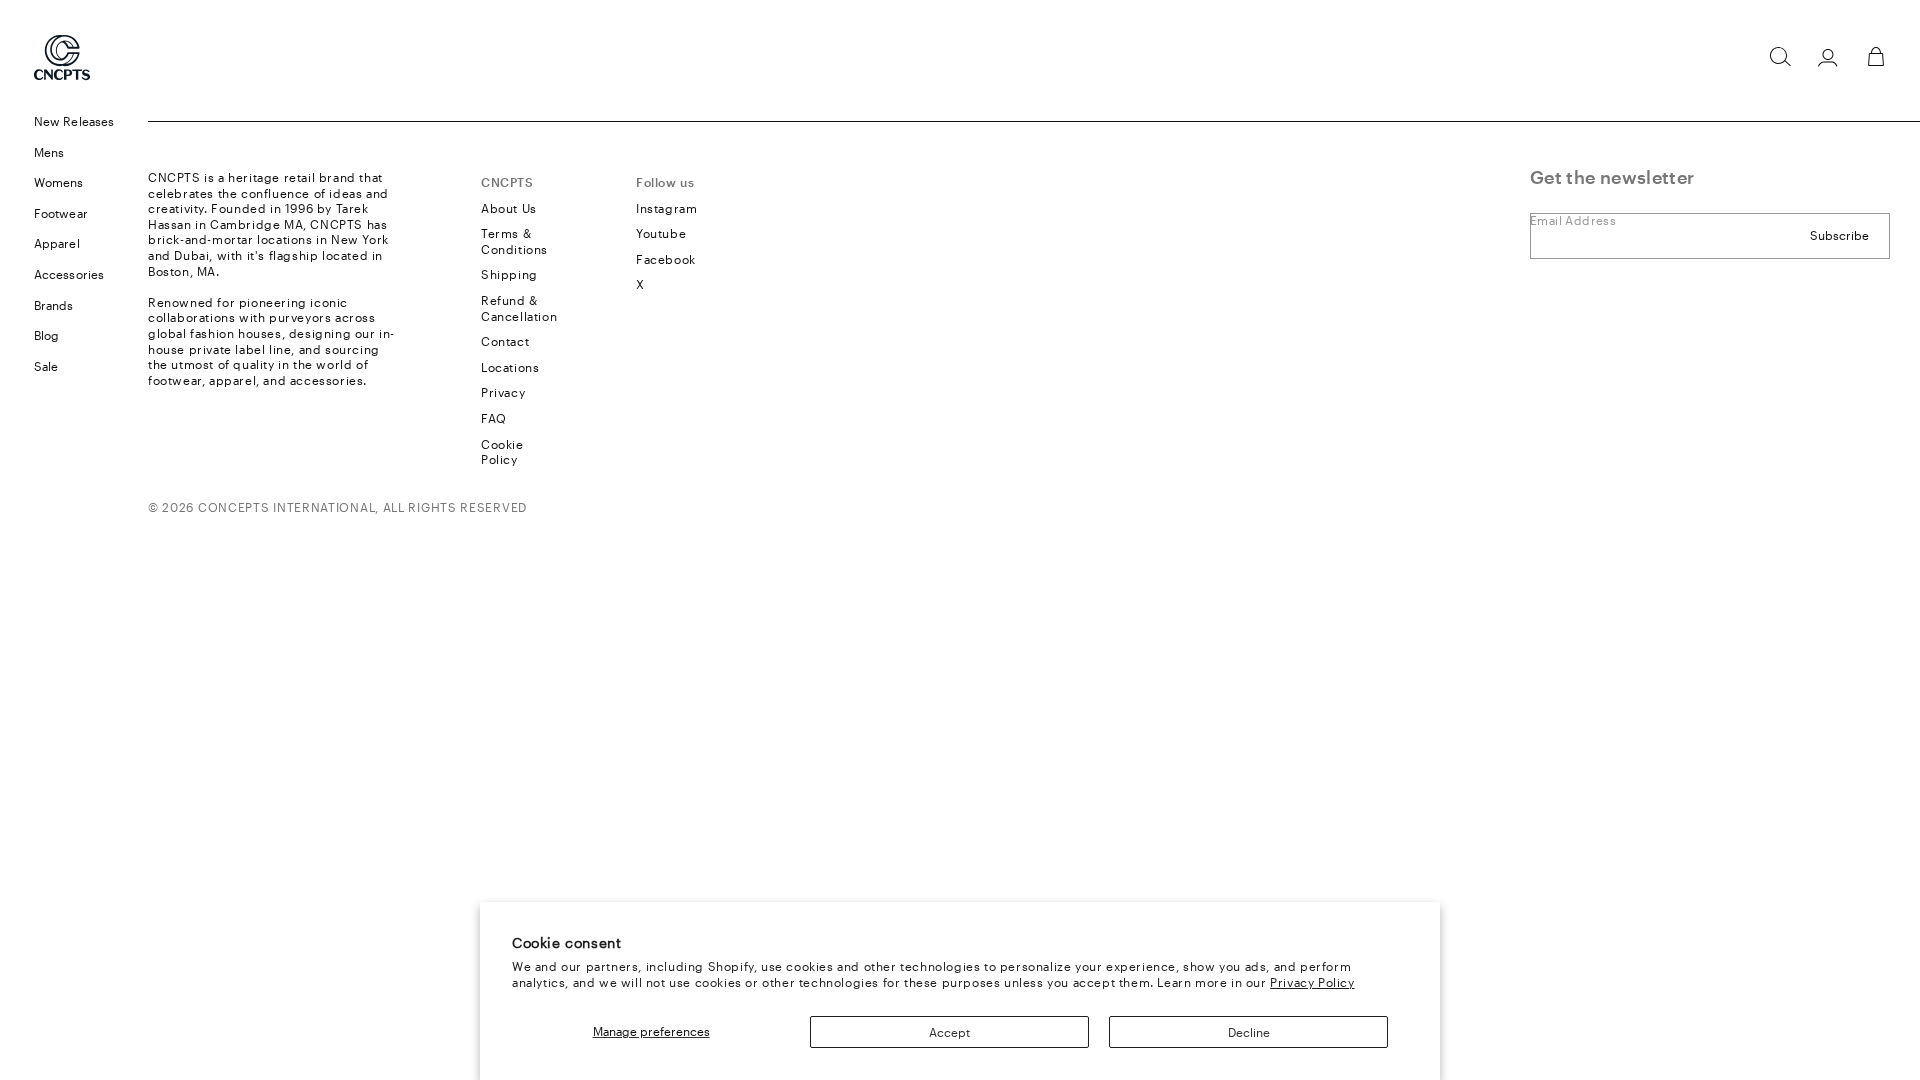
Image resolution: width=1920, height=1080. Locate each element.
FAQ (494, 418)
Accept (949, 1032)
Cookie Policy (502, 452)
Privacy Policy (1312, 982)
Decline (1249, 1032)
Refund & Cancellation (519, 308)
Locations (510, 367)
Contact (505, 341)
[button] (1780, 57)
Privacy (503, 392)
